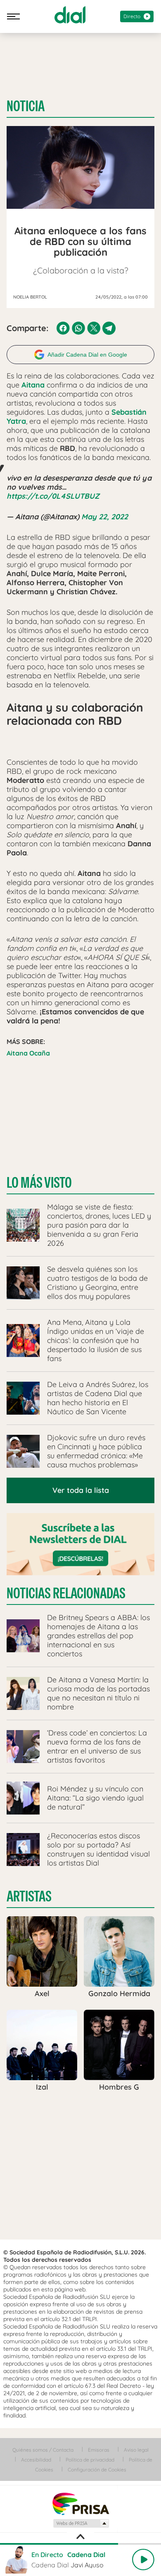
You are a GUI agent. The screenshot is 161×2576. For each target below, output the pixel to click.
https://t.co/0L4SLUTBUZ (53, 496)
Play (143, 2560)
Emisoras (99, 2450)
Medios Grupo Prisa (81, 2523)
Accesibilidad (36, 2460)
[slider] (80, 2544)
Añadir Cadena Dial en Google (87, 355)
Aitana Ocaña (28, 1053)
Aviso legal (136, 2450)
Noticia (26, 106)
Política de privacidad (90, 2460)
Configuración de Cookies (97, 2470)
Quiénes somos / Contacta (43, 2450)
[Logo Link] (70, 15)
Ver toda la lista (81, 1490)
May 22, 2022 (105, 517)
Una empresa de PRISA (80, 2503)
